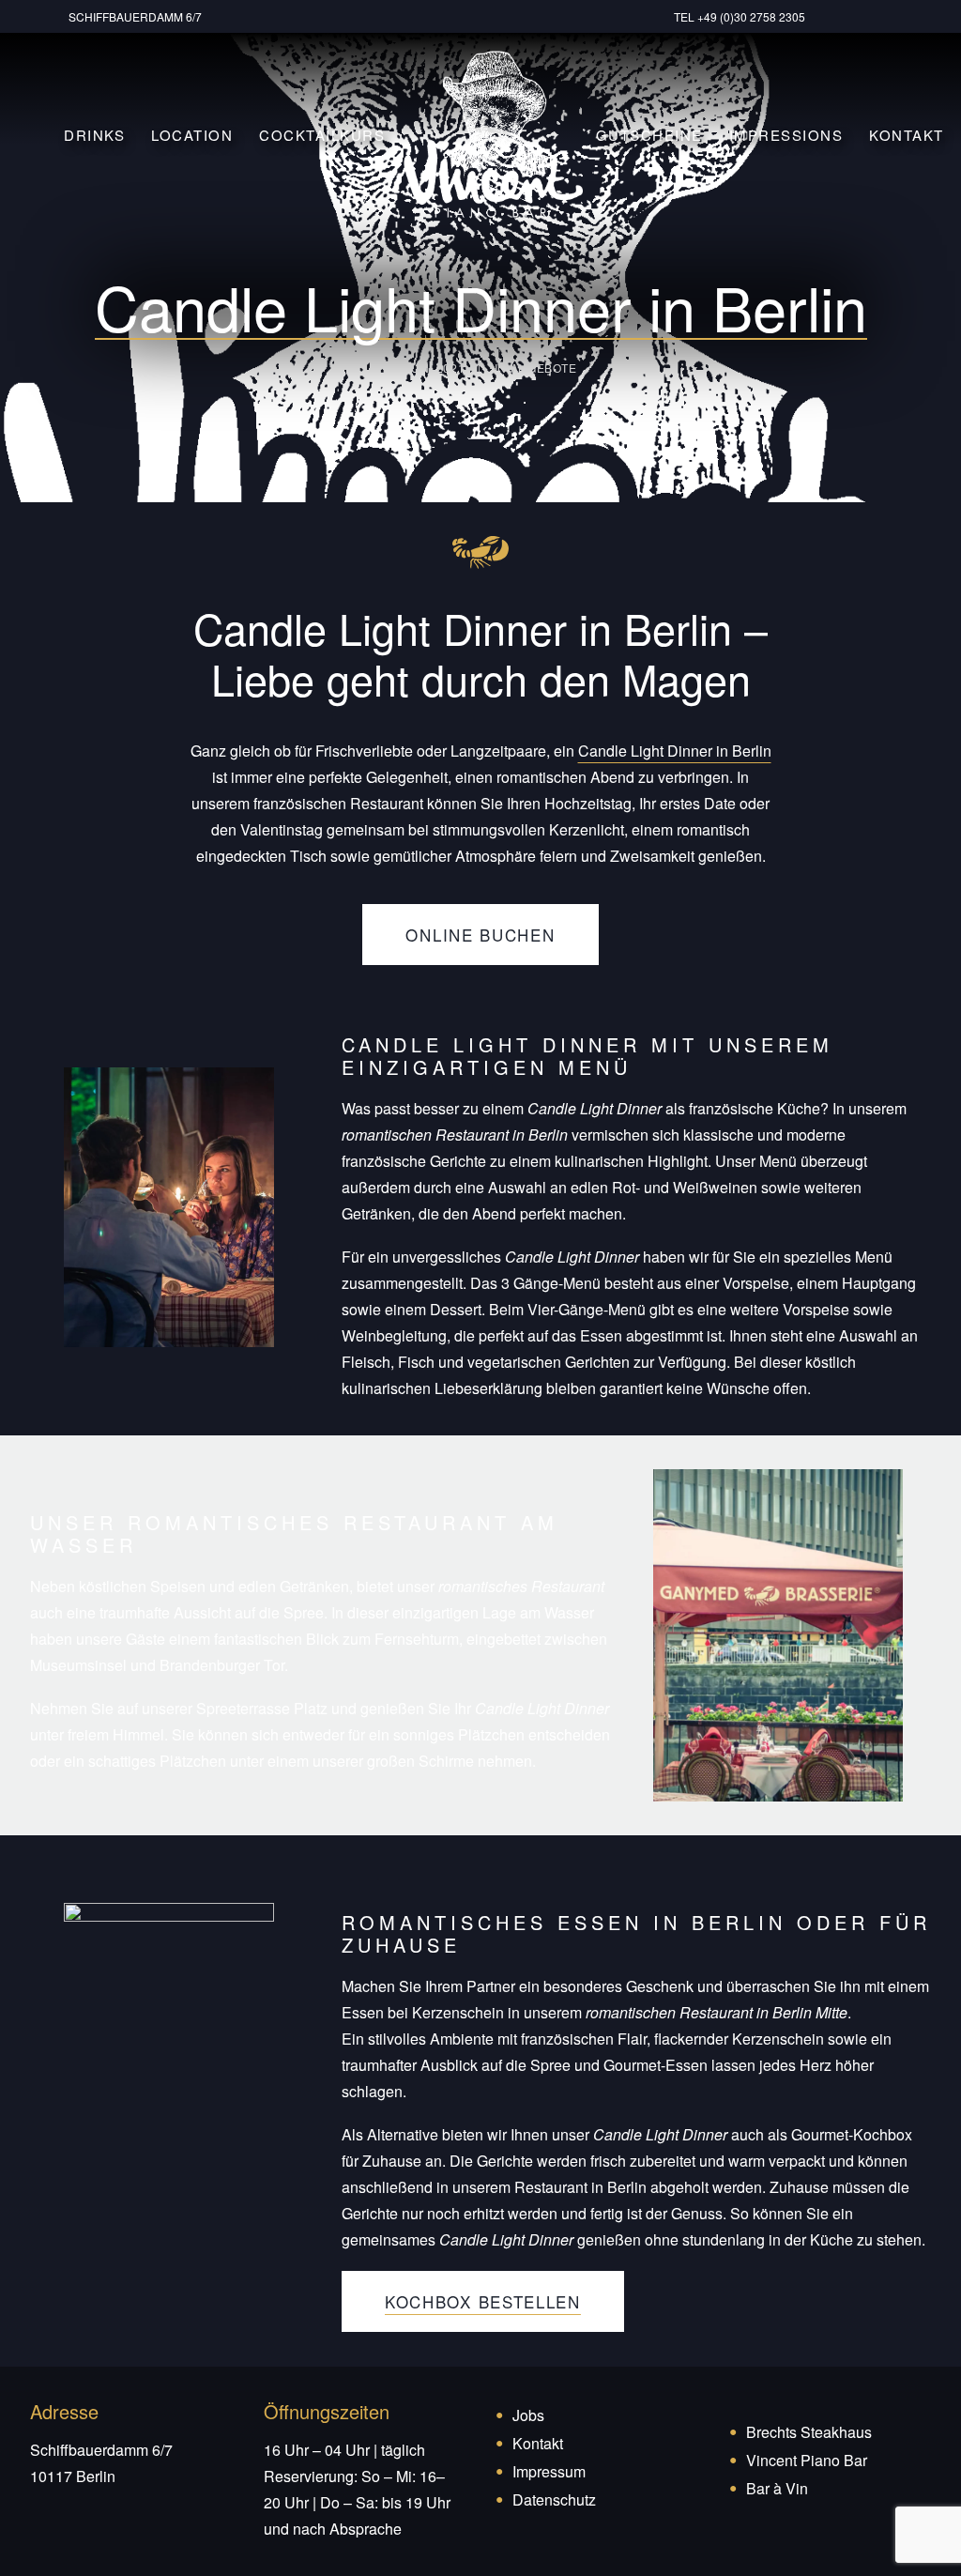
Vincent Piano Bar (807, 2460)
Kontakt (907, 135)
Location (192, 135)
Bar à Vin (777, 2488)
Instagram (898, 16)
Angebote (544, 368)
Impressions (786, 135)
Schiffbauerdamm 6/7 (135, 16)
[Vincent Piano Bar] (493, 134)
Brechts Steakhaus (809, 2432)
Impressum (549, 2471)
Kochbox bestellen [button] (483, 2301)
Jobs (528, 2415)
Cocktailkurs (322, 135)
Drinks (94, 135)
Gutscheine (649, 135)
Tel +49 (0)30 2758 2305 (740, 16)
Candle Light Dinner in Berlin (675, 751)
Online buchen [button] (480, 935)
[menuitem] (138, 16)
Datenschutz (554, 2499)
